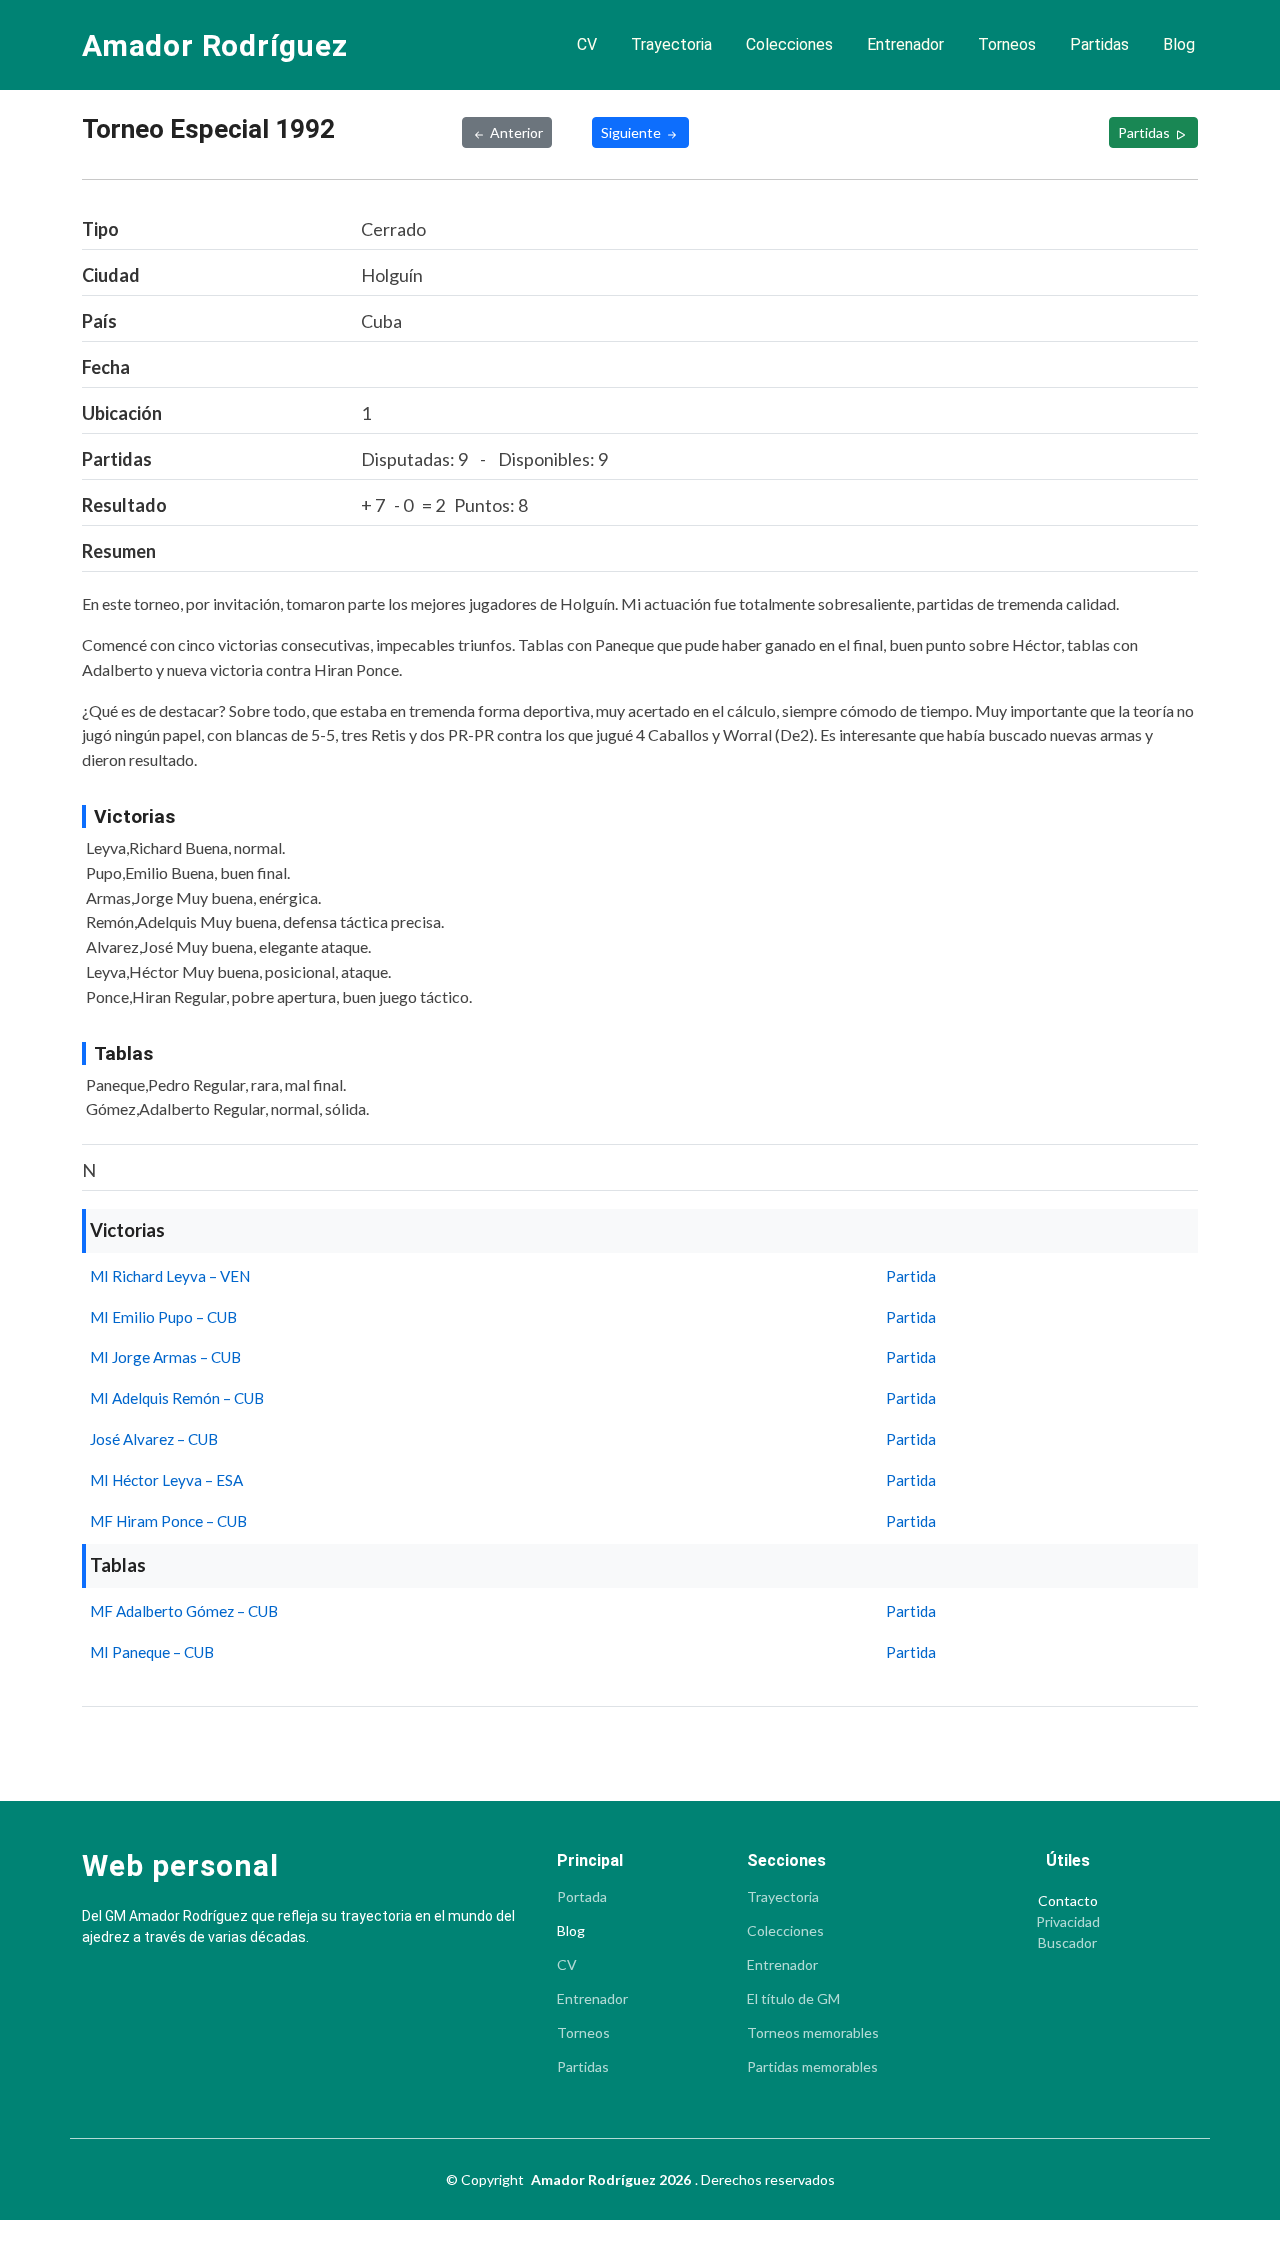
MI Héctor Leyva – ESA (166, 1480)
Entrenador (905, 44)
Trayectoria (671, 44)
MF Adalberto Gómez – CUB (184, 1611)
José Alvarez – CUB (154, 1439)
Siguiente (632, 132)
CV (587, 44)
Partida (911, 1276)
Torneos (1007, 44)
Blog (1179, 44)
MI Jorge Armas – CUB (165, 1357)
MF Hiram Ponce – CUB (168, 1521)
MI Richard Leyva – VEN (170, 1276)
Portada (582, 1897)
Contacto (1068, 1901)
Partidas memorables (812, 2067)
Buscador (1067, 1943)
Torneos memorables (813, 2033)
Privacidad (1068, 1922)
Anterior (516, 132)
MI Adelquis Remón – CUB (177, 1398)
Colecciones (789, 44)
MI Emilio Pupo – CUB (163, 1317)
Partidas (1099, 44)
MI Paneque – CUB (152, 1652)
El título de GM (793, 1999)
